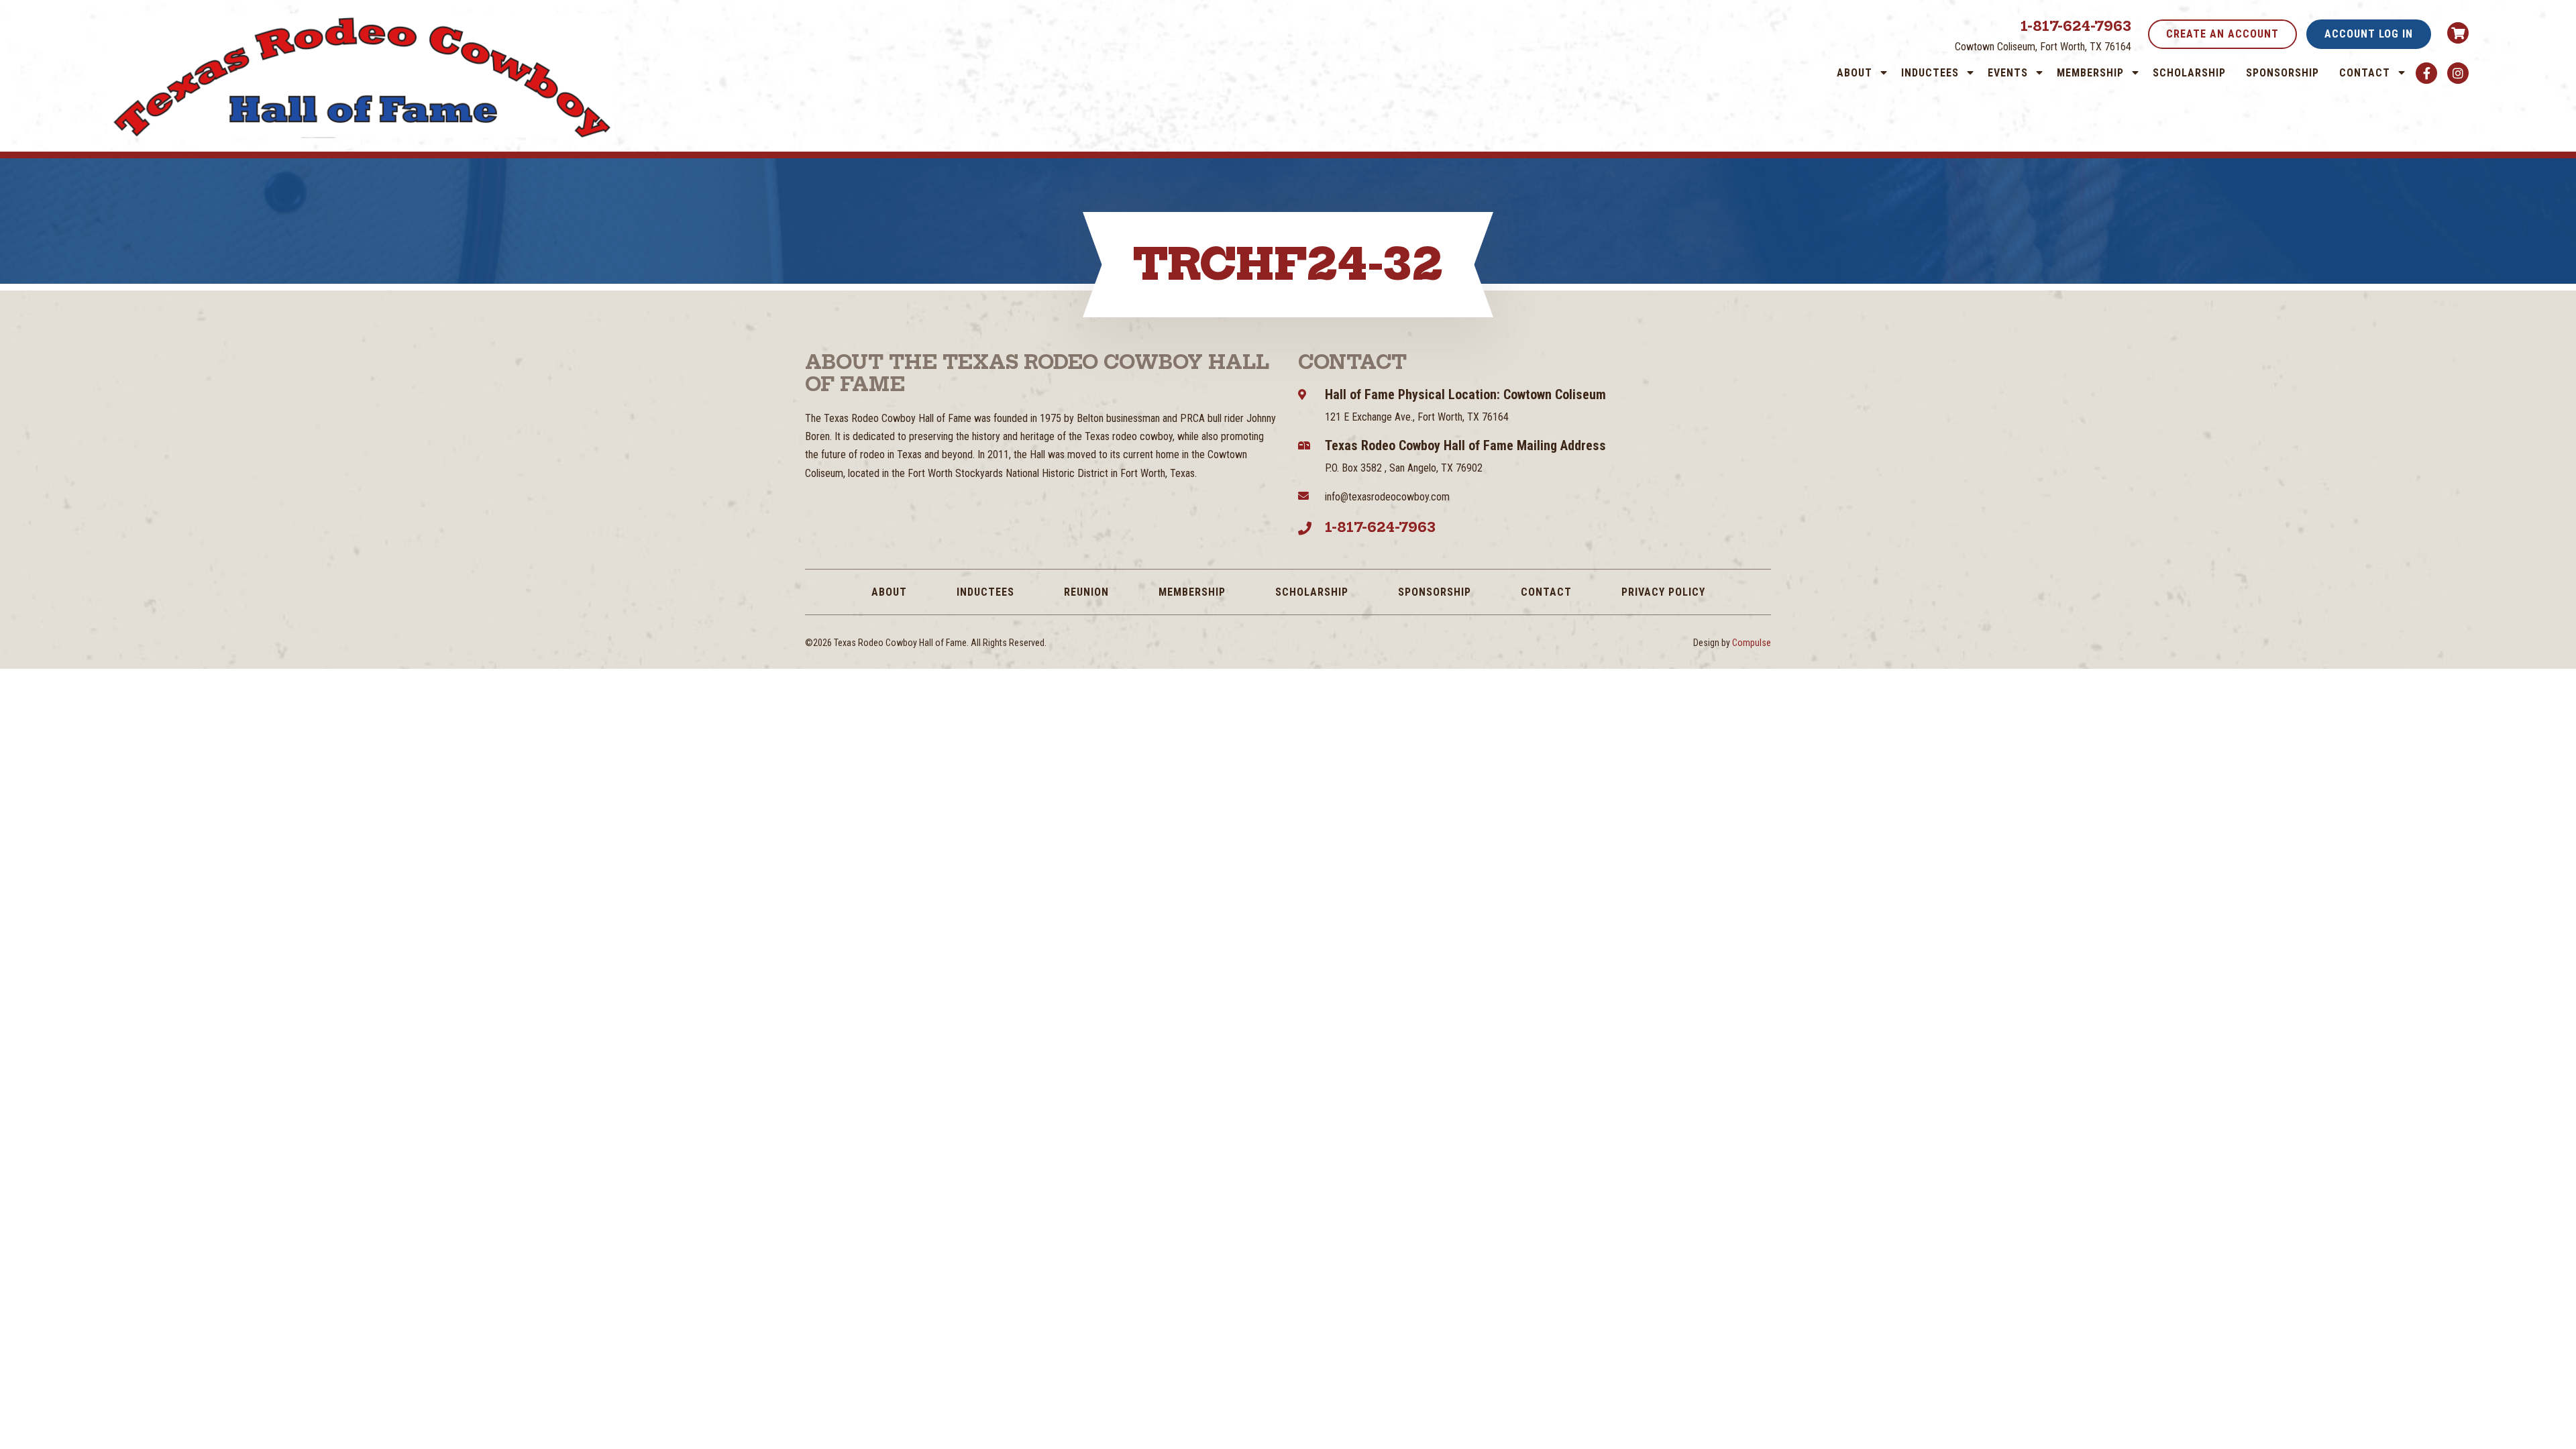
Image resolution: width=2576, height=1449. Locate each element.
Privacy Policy (1663, 592)
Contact (2365, 73)
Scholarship (2189, 73)
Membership (2090, 73)
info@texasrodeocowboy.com (1387, 497)
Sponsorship (2283, 73)
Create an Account (2222, 34)
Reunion (1086, 592)
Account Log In (2369, 34)
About (1855, 73)
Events (2008, 73)
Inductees (1930, 73)
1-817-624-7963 (2076, 26)
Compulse (1752, 643)
